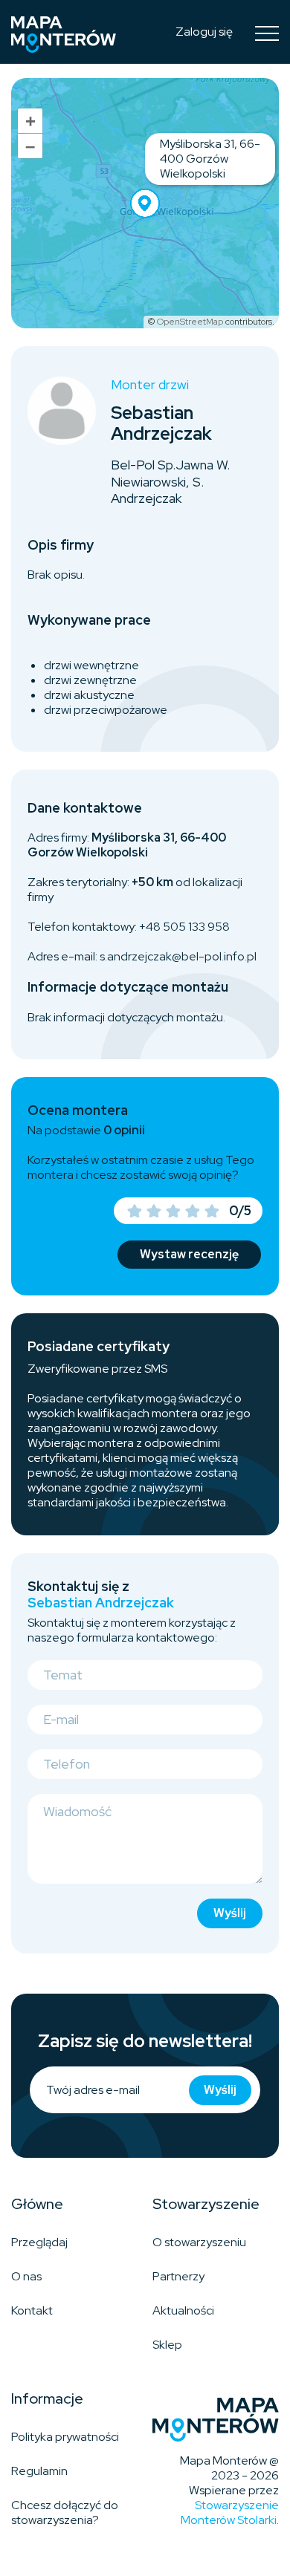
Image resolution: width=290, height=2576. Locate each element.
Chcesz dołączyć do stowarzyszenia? (65, 2512)
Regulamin (39, 2471)
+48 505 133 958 (184, 927)
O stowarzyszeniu (199, 2242)
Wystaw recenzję (189, 1254)
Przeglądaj (39, 2242)
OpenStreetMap (190, 322)
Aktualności (183, 2310)
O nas (26, 2276)
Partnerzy (178, 2276)
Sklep (167, 2345)
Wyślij (230, 1913)
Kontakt (32, 2310)
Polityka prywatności (65, 2437)
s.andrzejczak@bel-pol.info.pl (178, 956)
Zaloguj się (204, 32)
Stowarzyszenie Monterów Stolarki (230, 2512)
